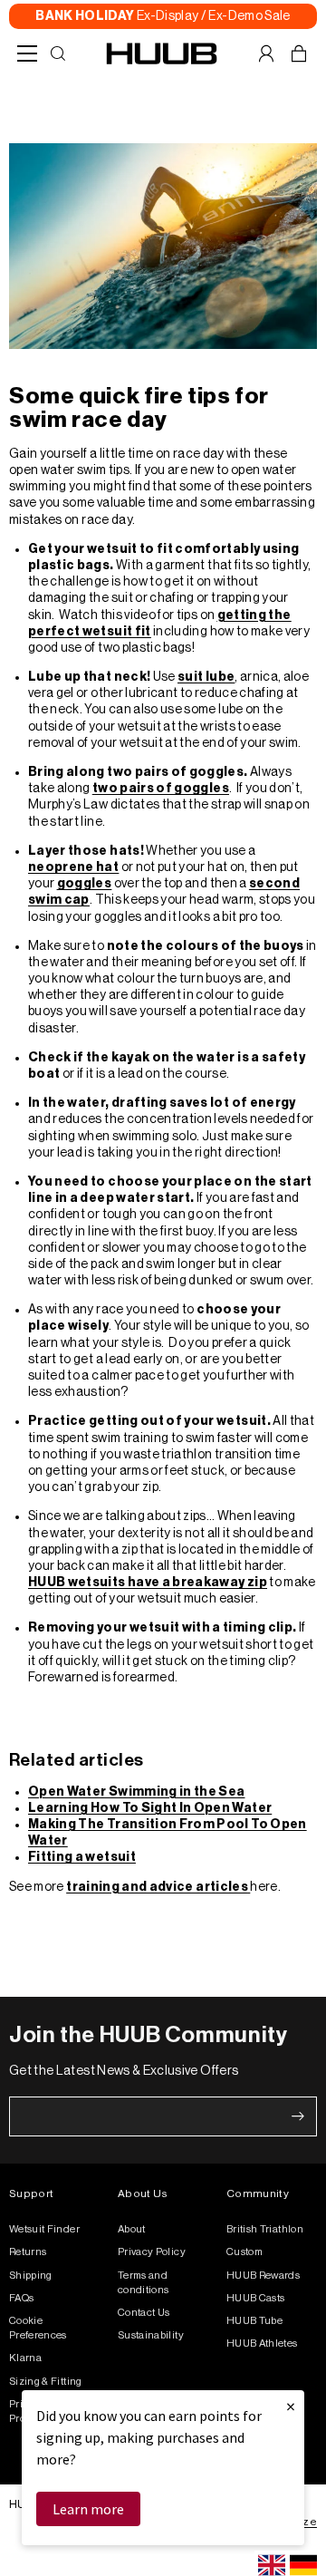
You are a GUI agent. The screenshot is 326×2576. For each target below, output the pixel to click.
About (132, 2229)
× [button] (291, 2406)
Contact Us (144, 2313)
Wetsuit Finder (44, 2229)
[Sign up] (298, 2116)
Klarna (25, 2358)
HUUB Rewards (263, 2276)
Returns (28, 2252)
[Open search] (58, 53)
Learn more (88, 2509)
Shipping (31, 2276)
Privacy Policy (152, 2252)
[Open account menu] (266, 53)
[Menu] (27, 53)
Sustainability (151, 2335)
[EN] (272, 2565)
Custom (244, 2252)
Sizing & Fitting (46, 2382)
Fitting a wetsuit (82, 1857)
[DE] (303, 2565)
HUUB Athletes (262, 2344)
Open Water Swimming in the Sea (137, 1792)
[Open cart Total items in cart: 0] (299, 53)
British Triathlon (265, 2229)
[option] (303, 2565)
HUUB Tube (254, 2321)
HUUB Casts (256, 2298)
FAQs (21, 2298)
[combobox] (272, 2565)
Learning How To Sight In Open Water (150, 1808)
